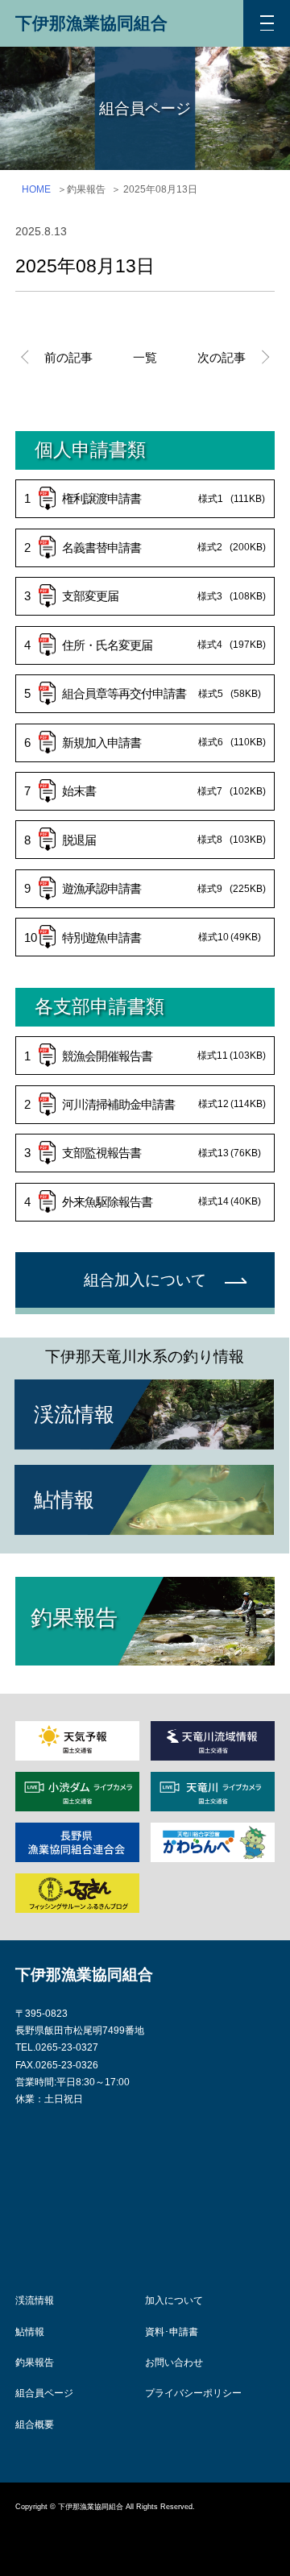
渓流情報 (35, 2300)
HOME (36, 189)
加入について (174, 2300)
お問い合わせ (174, 2362)
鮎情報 (30, 2332)
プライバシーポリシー (193, 2393)
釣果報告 (35, 2362)
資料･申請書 (172, 2332)
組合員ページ (44, 2393)
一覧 (145, 357)
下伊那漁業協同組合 (91, 23)
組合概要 (35, 2425)
